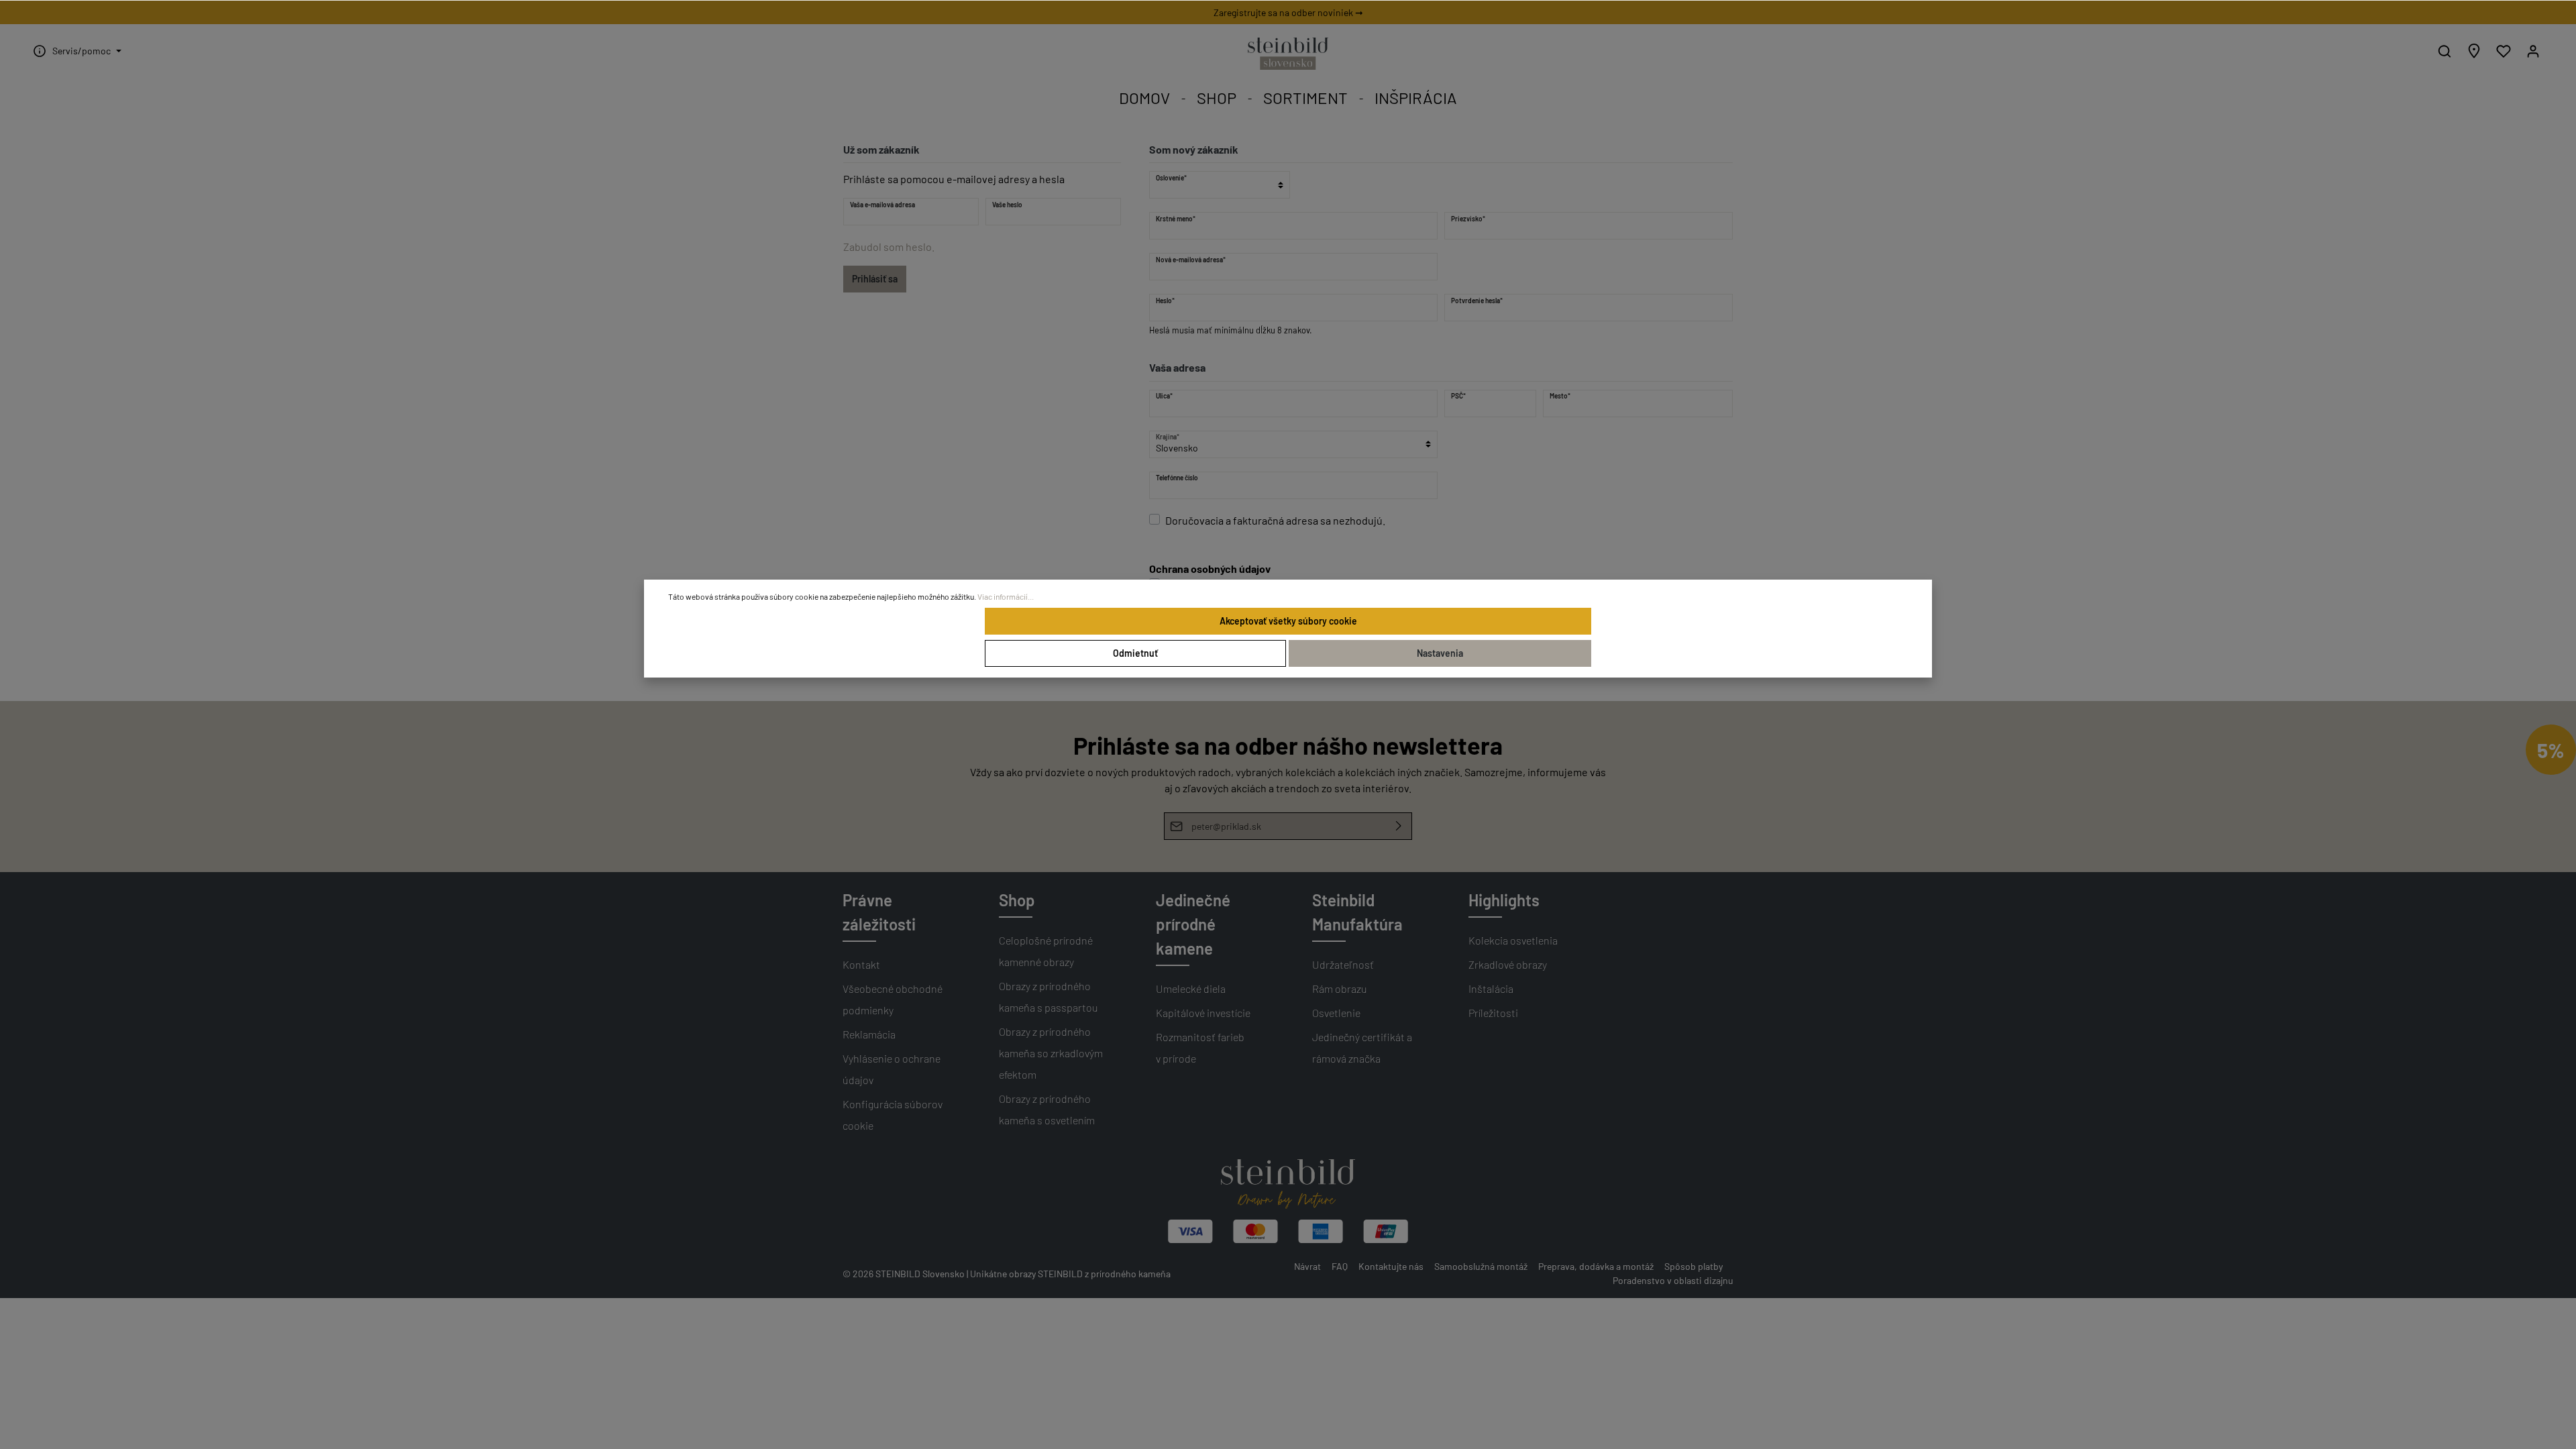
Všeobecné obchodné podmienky (893, 999)
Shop (1017, 900)
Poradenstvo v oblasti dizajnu (1673, 1280)
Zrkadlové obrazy (1508, 964)
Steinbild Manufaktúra (1357, 912)
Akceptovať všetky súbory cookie (1288, 621)
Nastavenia (1440, 653)
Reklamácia (869, 1034)
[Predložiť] (1399, 826)
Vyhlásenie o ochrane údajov (892, 1069)
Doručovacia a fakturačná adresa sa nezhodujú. (1275, 520)
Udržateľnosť (1343, 964)
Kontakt (861, 964)
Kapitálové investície (1203, 1013)
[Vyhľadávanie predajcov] (2474, 51)
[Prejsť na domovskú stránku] (1288, 54)
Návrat (1307, 1266)
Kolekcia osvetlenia (1513, 940)
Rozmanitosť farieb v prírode (1200, 1048)
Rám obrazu (1340, 988)
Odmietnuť (1135, 653)
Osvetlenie (1336, 1013)
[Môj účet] (2533, 51)
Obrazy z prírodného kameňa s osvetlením (1047, 1109)
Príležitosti (1493, 1013)
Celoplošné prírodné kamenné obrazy (1046, 951)
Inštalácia (1491, 988)
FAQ (1340, 1266)
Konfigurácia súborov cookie (893, 1115)
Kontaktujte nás (1391, 1266)
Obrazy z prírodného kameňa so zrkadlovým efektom (1051, 1053)
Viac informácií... (1006, 596)
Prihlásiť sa (875, 279)
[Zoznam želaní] (2504, 51)
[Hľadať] (2445, 51)
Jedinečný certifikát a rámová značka (1362, 1048)
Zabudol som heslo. (889, 247)
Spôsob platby (1694, 1266)
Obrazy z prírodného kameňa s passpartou (1049, 997)
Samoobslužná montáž (1481, 1266)
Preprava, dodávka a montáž (1596, 1266)
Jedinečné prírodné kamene (1193, 924)
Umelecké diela (1191, 988)
